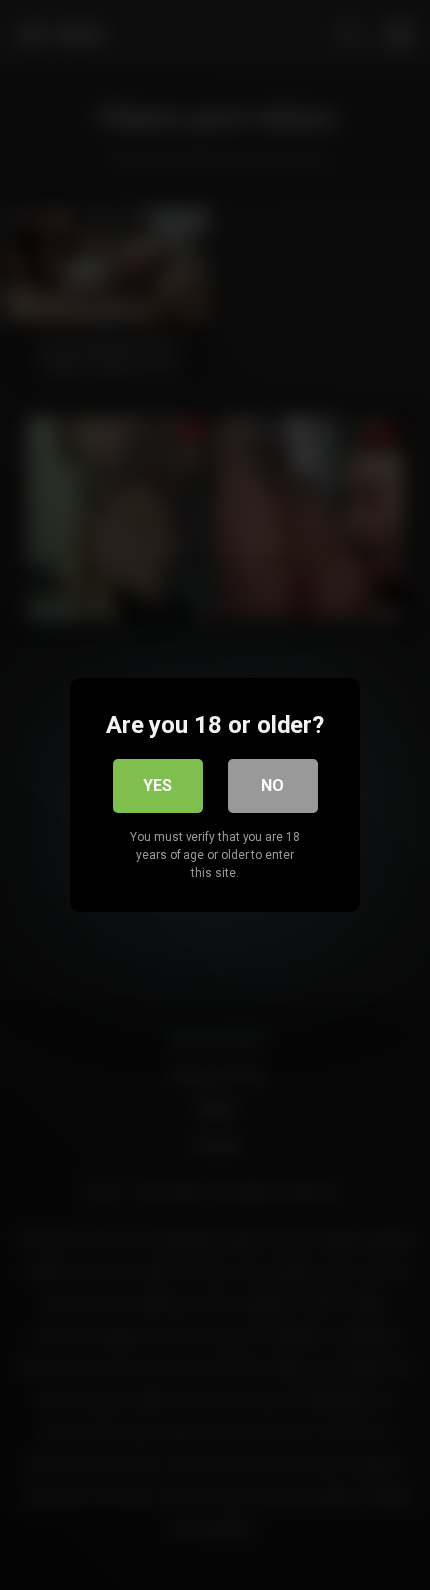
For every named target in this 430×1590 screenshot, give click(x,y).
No (272, 785)
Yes (157, 785)
